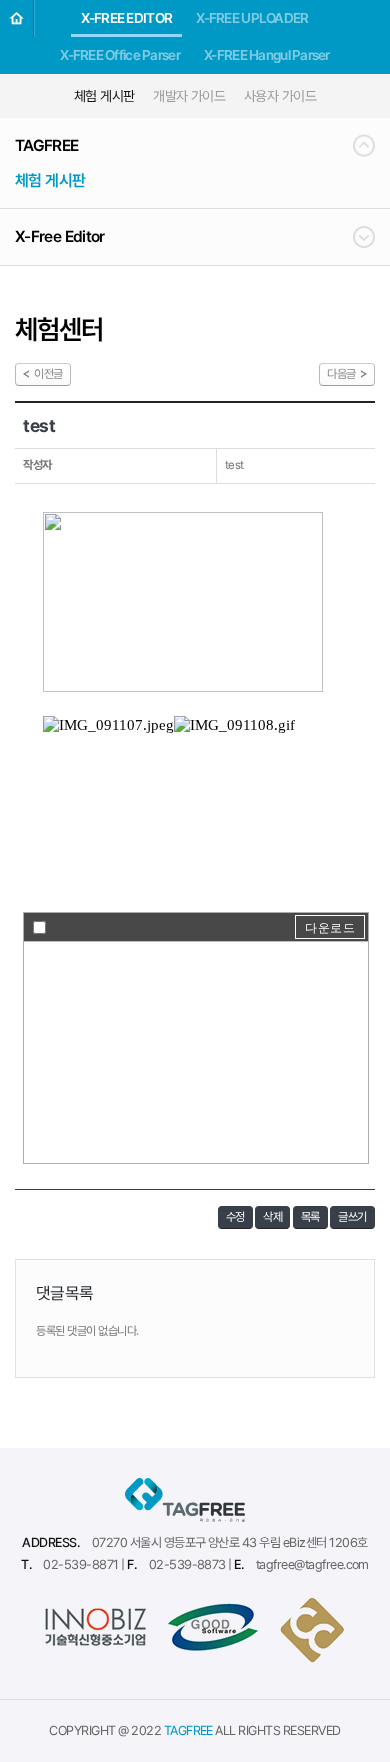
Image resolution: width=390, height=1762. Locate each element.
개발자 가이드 (189, 96)
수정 (235, 1217)
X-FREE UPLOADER (252, 18)
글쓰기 (352, 1217)
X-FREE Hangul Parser (267, 55)
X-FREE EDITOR (126, 18)
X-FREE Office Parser (120, 55)
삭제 (272, 1217)
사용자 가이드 (280, 96)
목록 (310, 1217)
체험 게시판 (104, 96)
